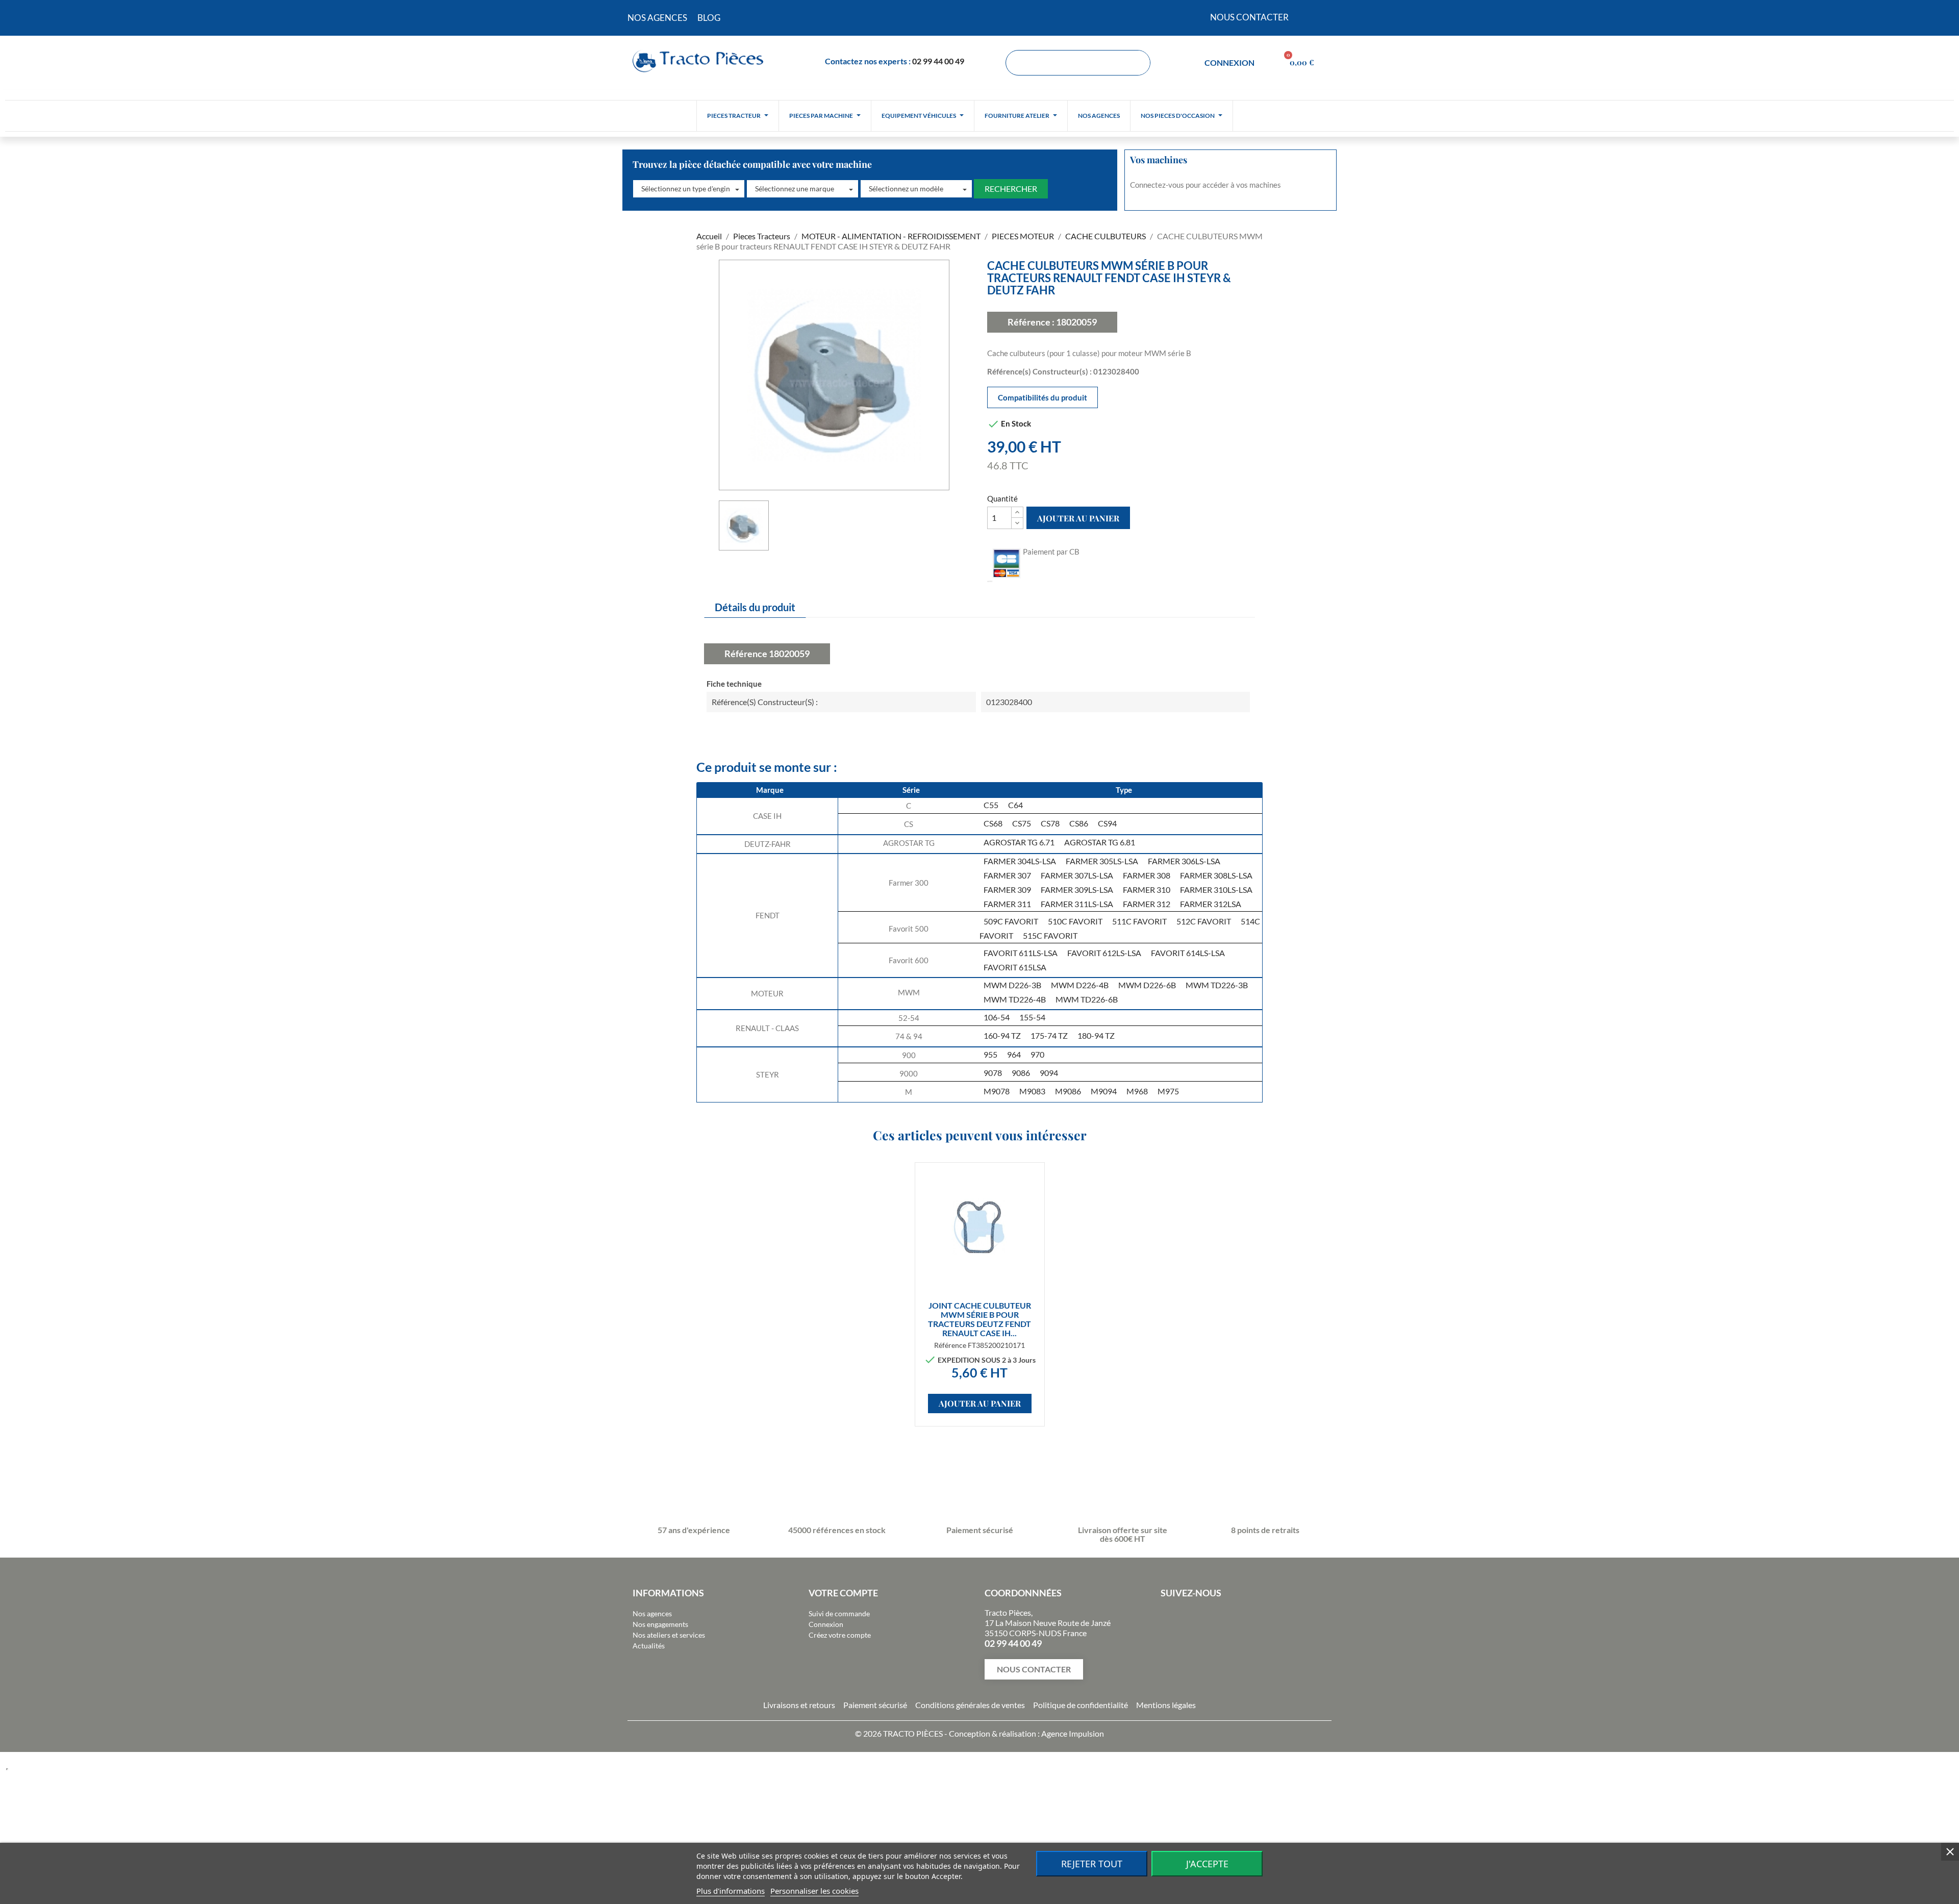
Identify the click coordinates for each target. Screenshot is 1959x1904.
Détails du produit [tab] (755, 607)
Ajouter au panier (1078, 518)
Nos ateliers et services (669, 1635)
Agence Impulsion (1073, 1733)
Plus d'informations (731, 1891)
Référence (746, 654)
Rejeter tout (1092, 1864)
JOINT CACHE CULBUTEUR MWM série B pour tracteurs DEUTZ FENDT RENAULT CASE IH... (979, 1319)
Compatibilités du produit (1043, 397)
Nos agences (652, 1613)
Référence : (1031, 322)
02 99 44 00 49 (938, 61)
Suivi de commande (839, 1613)
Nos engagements (660, 1624)
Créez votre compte (840, 1635)
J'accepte (1207, 1864)
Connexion (826, 1624)
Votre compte (843, 1593)
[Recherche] (1137, 63)
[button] (689, 189)
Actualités (649, 1646)
